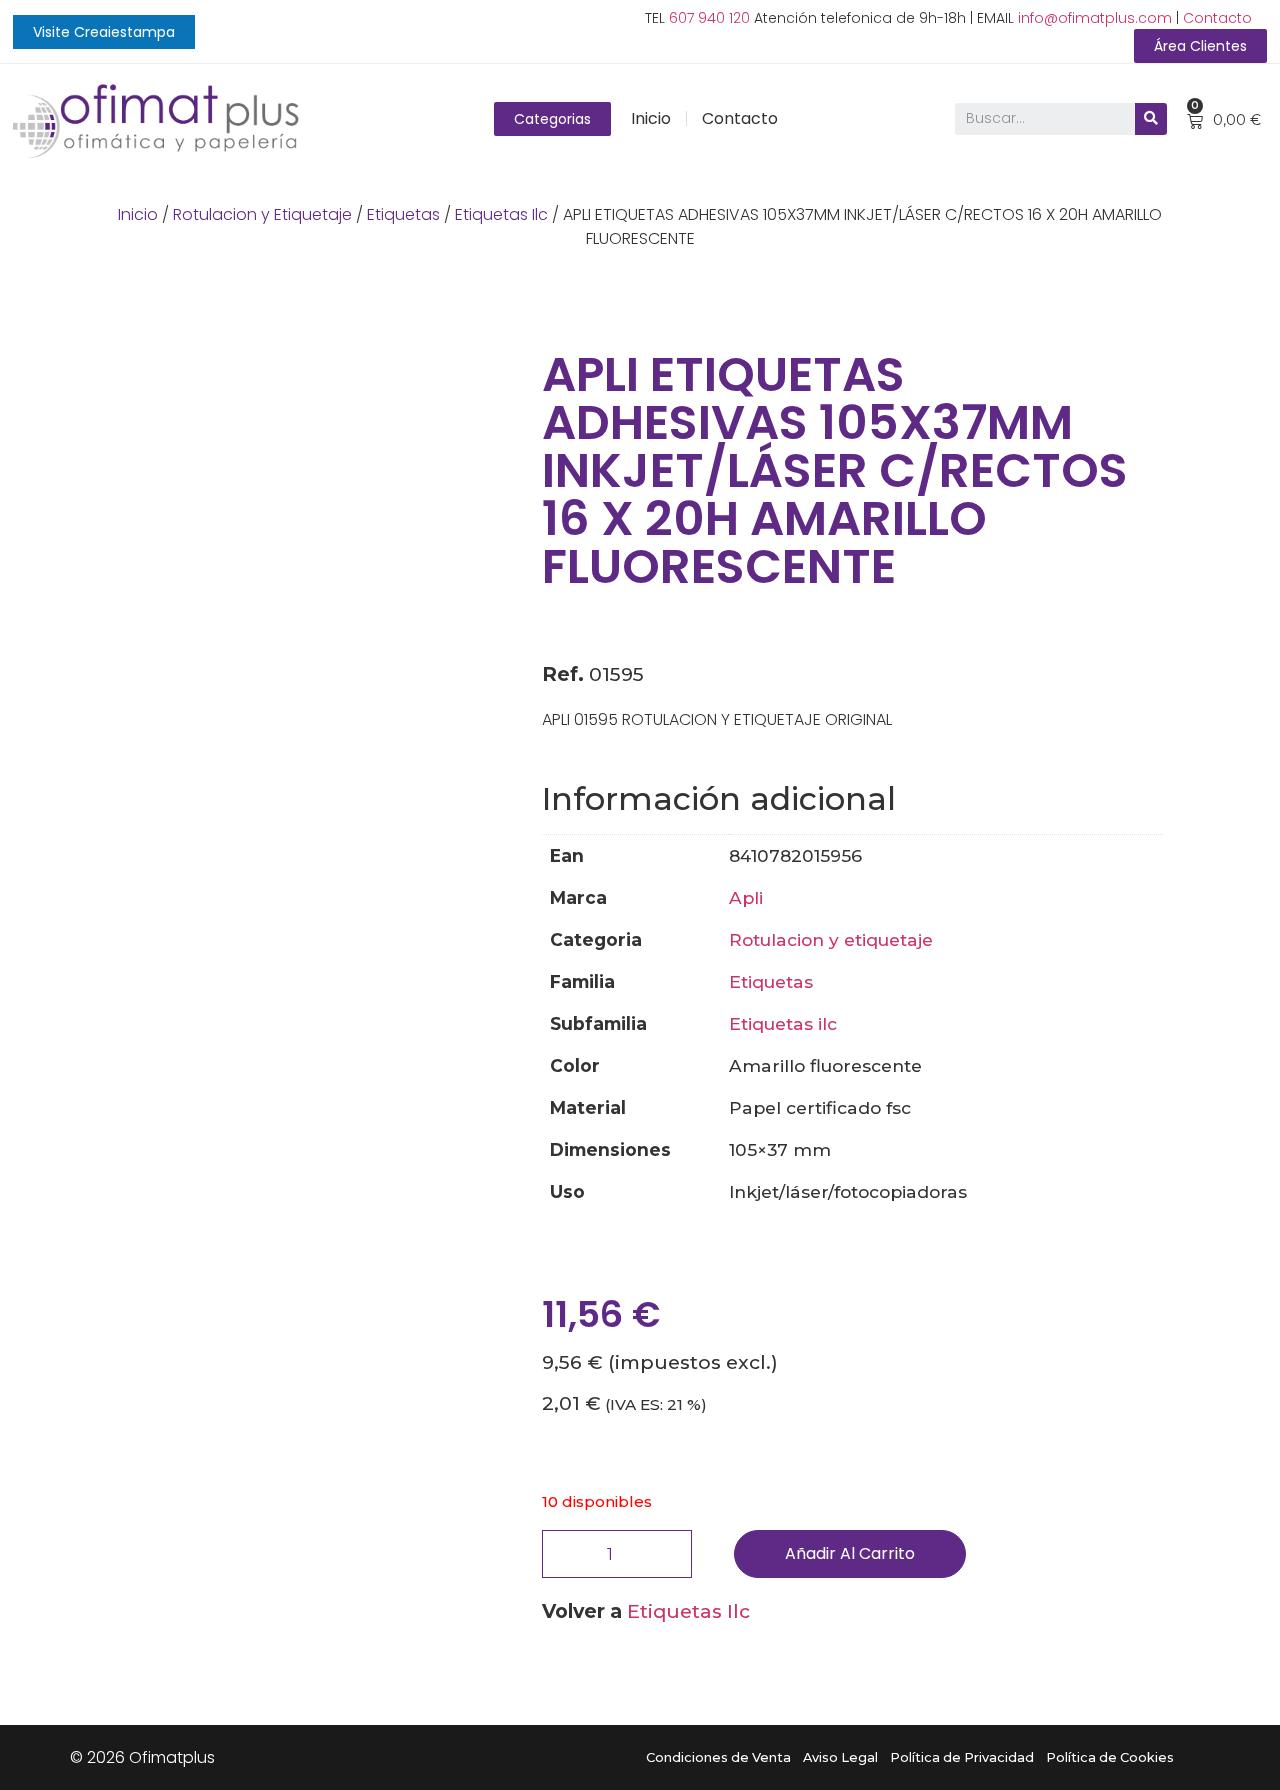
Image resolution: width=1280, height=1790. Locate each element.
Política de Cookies (1110, 1757)
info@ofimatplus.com (1095, 18)
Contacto (1217, 18)
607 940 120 (709, 18)
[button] (104, 32)
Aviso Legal (840, 1757)
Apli (746, 897)
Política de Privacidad (962, 1757)
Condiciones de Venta (718, 1757)
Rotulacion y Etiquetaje (262, 214)
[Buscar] (1151, 119)
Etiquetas (403, 214)
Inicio (651, 118)
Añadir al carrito (850, 1553)
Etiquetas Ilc (501, 214)
